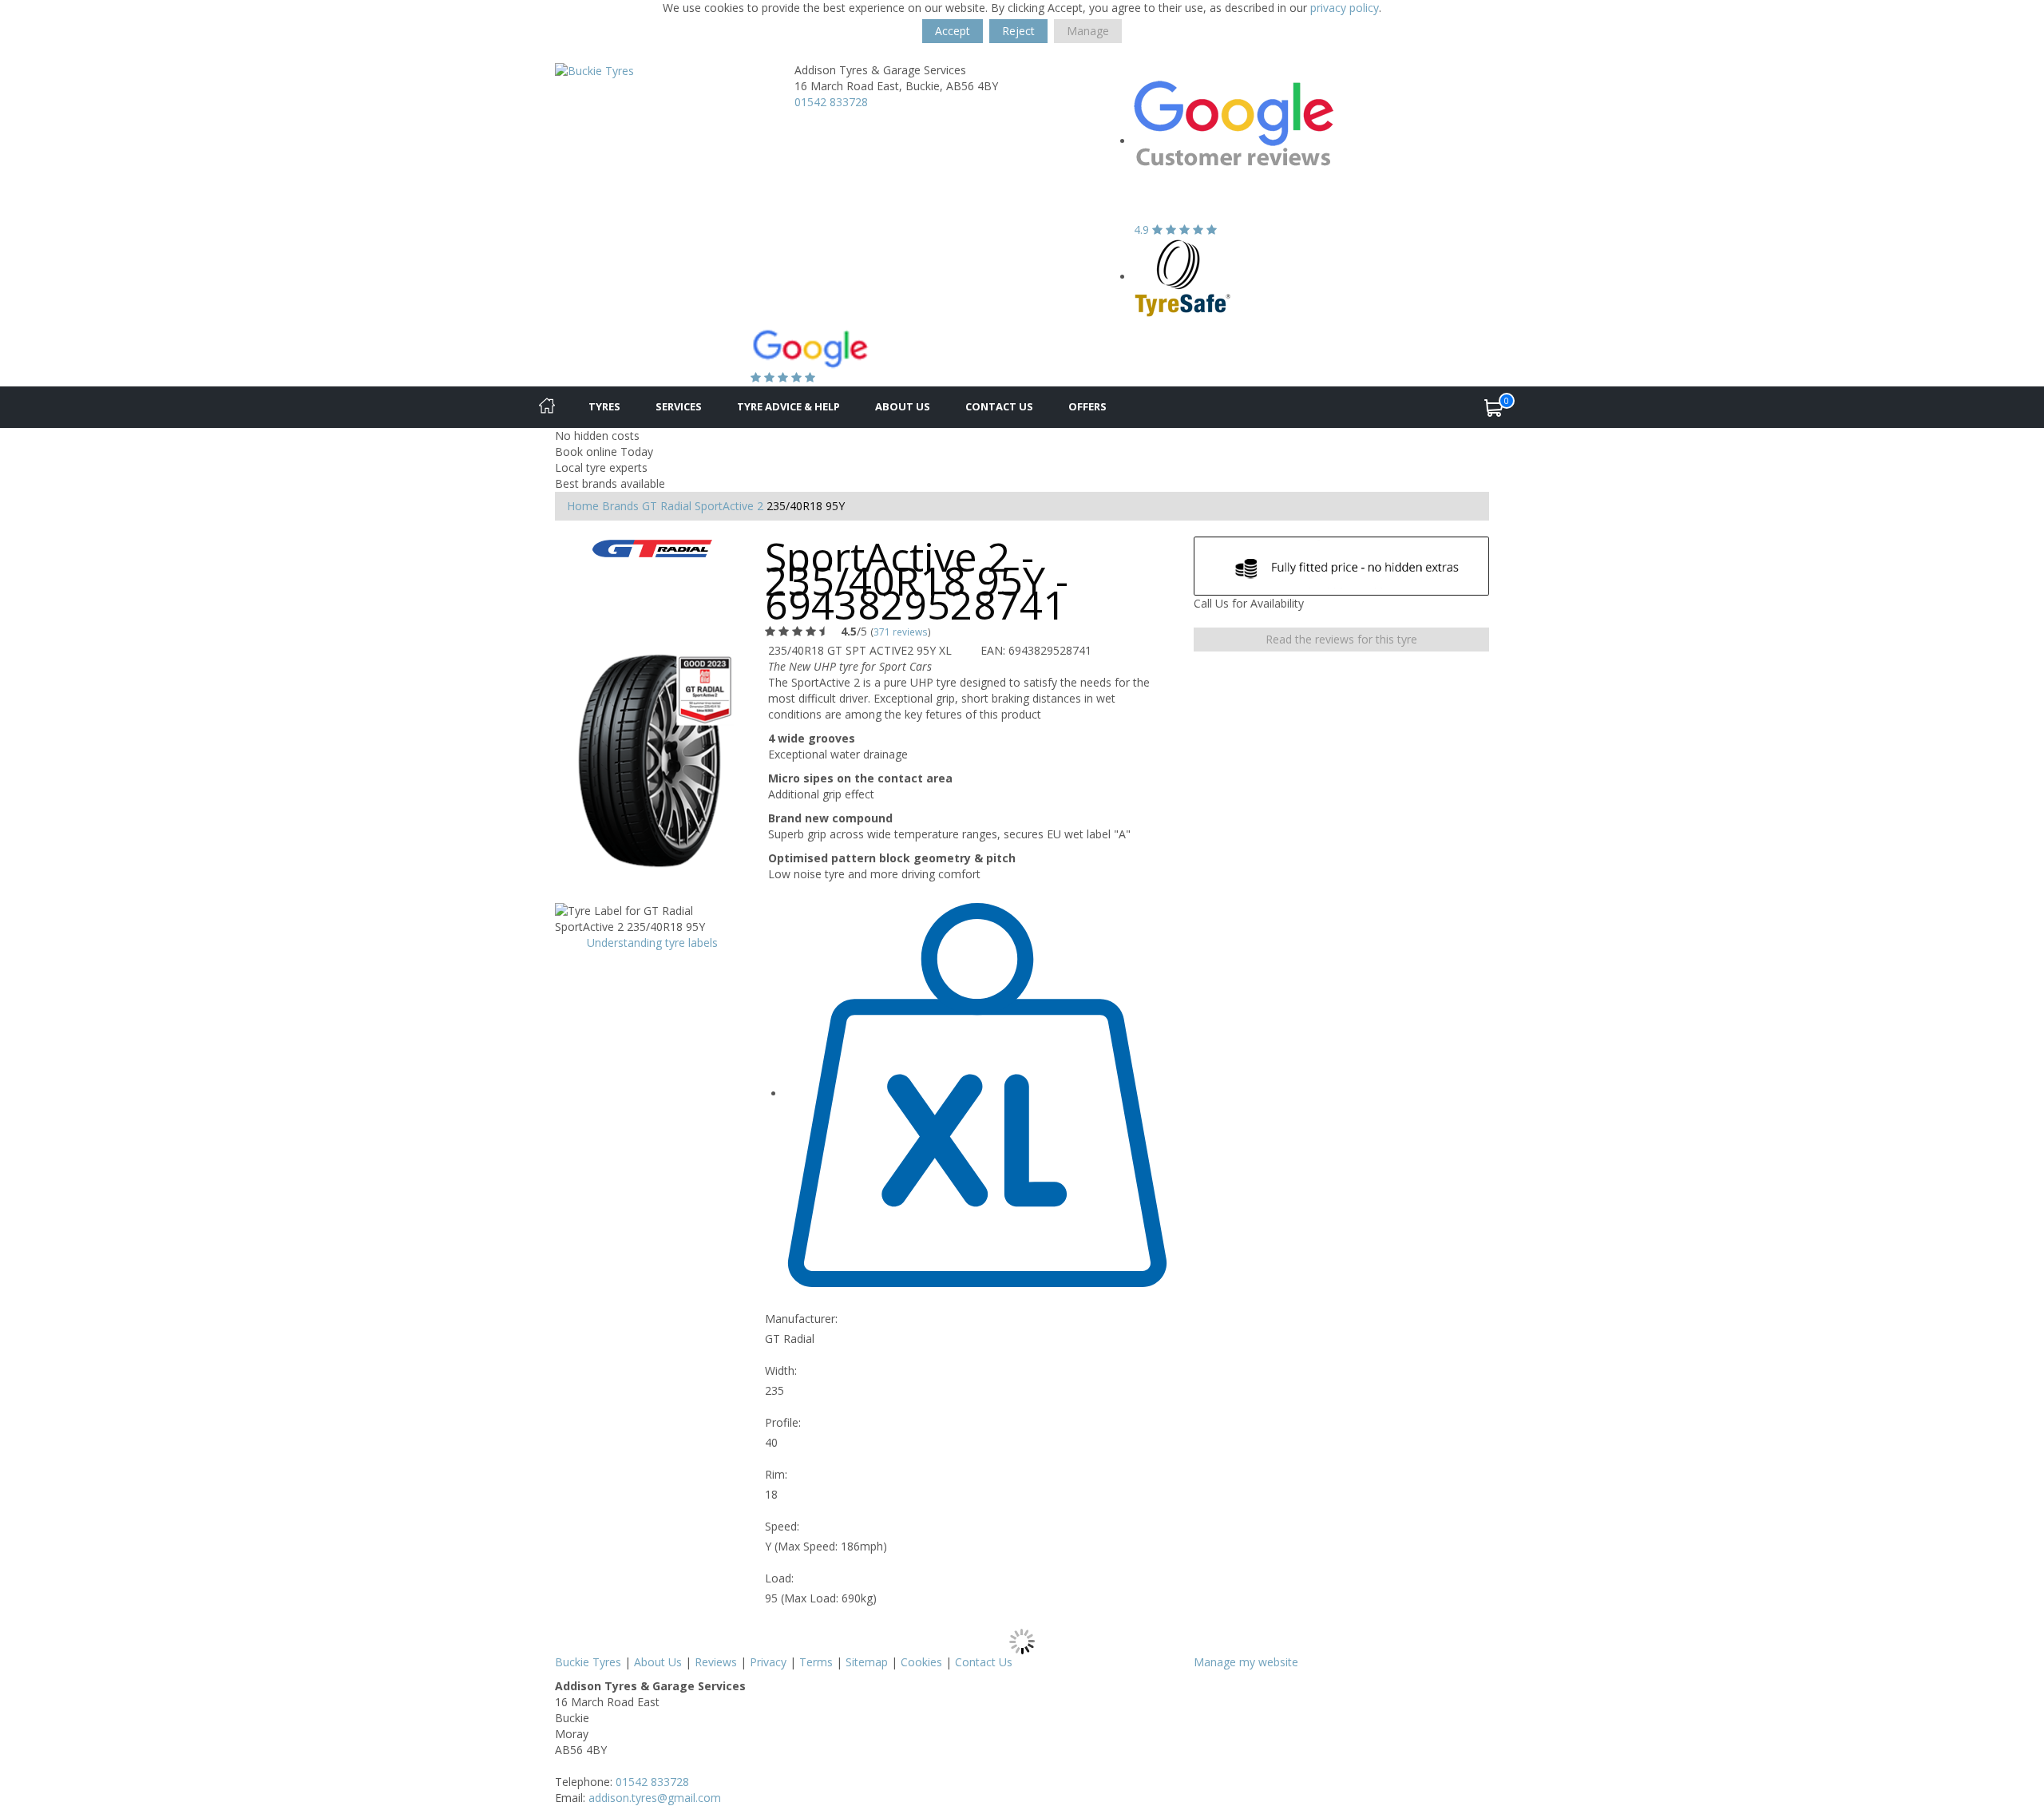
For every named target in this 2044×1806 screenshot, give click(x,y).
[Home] (547, 407)
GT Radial (667, 506)
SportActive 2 (729, 506)
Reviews (716, 1662)
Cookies (921, 1662)
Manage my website (1246, 1662)
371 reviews (901, 632)
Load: (779, 1578)
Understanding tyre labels (652, 943)
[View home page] (594, 70)
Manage (1088, 31)
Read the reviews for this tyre (1341, 639)
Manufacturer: (801, 1319)
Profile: (783, 1422)
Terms (816, 1662)
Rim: (776, 1474)
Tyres (604, 406)
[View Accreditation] (1183, 277)
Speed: (782, 1526)
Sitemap (867, 1662)
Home (583, 506)
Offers (1087, 406)
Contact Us (999, 406)
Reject (1018, 31)
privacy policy (1345, 8)
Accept (953, 31)
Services (679, 406)
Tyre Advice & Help (788, 406)
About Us (903, 406)
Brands (620, 506)
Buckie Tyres (588, 1662)
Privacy (768, 1662)
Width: (781, 1370)
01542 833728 (831, 102)
